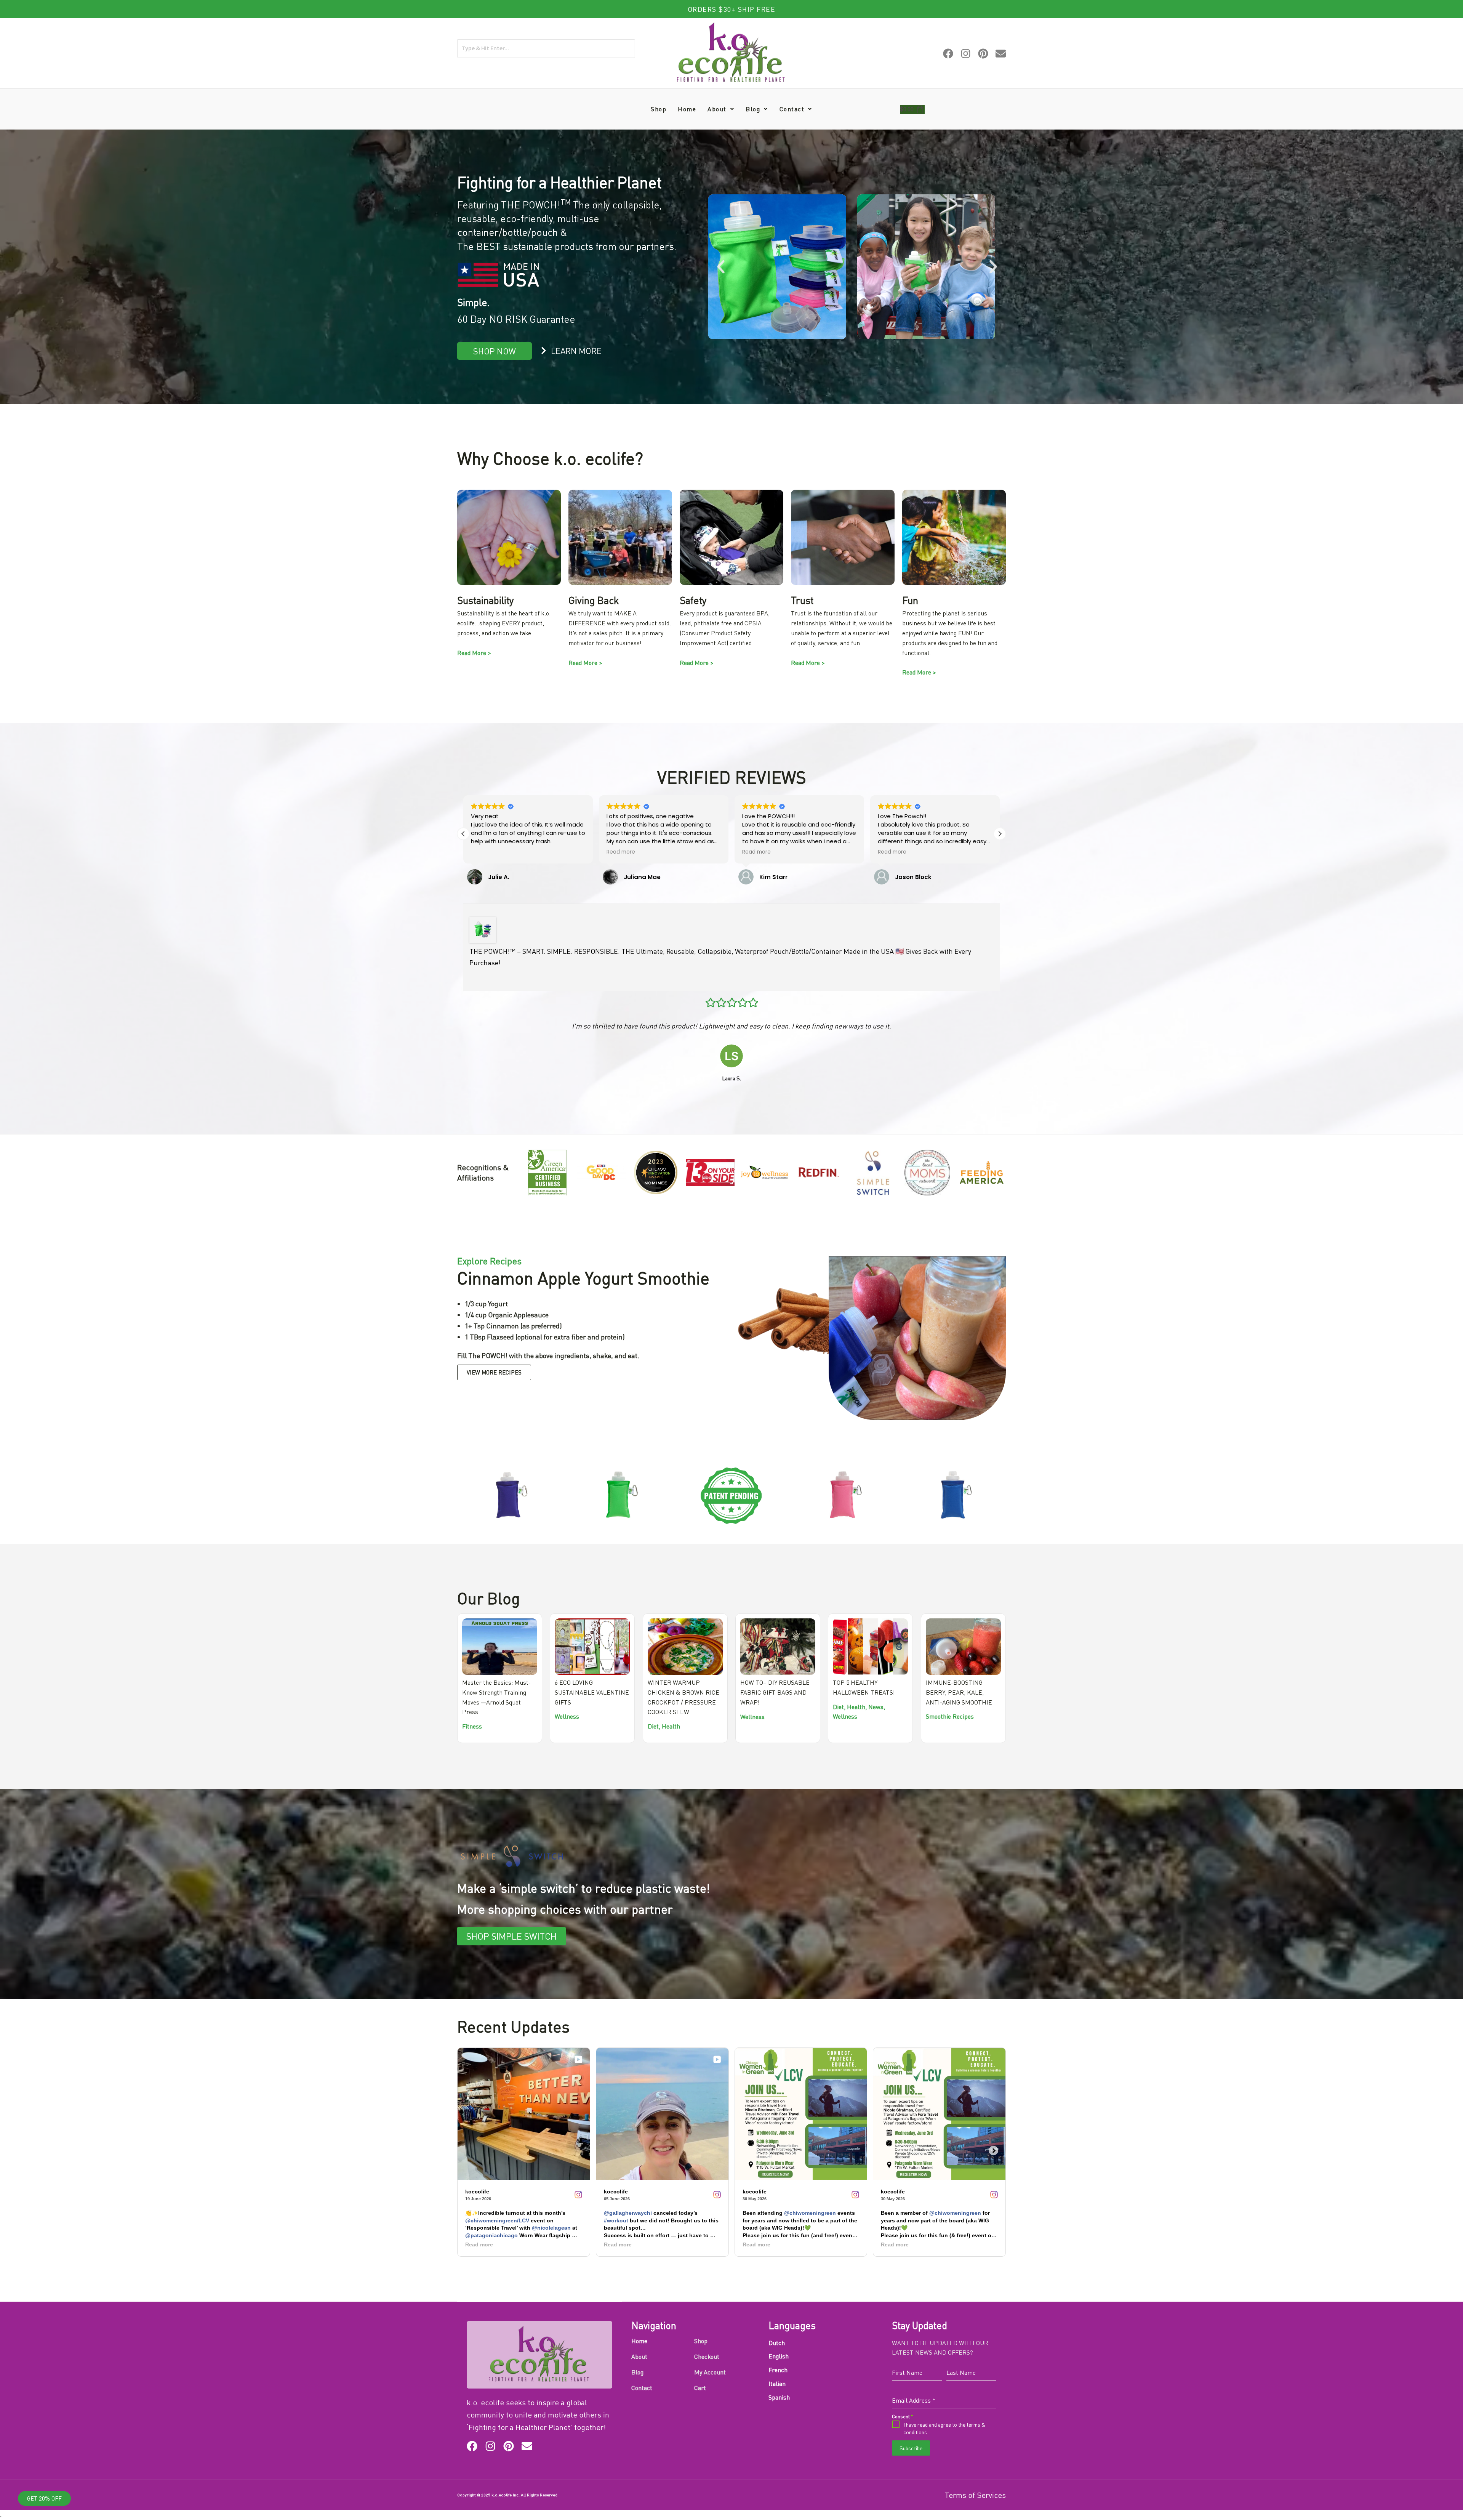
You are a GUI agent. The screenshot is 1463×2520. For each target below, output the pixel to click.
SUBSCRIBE (736, 1345)
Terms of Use (682, 1323)
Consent (674, 1292)
